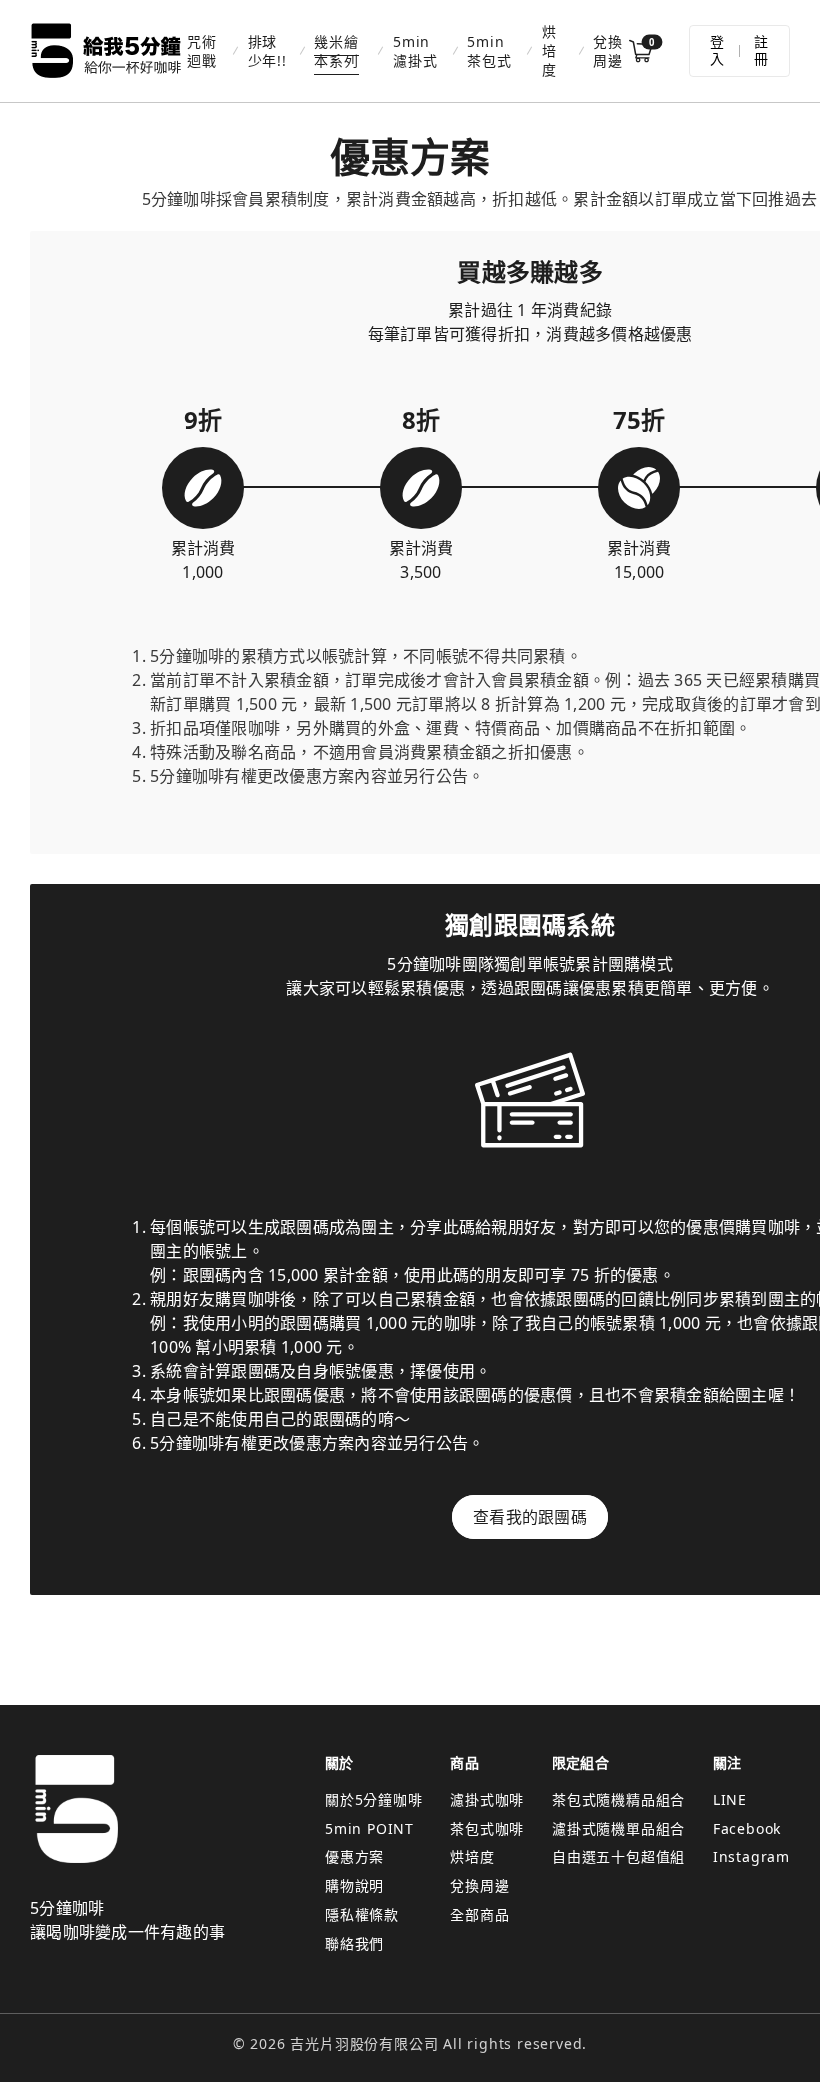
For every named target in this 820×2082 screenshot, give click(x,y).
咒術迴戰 (202, 51)
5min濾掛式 (415, 51)
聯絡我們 (354, 1943)
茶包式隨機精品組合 (618, 1799)
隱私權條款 (362, 1914)
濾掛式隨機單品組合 (618, 1828)
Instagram (751, 1856)
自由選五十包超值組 (618, 1856)
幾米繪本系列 (336, 51)
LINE (730, 1799)
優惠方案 (354, 1856)
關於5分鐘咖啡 (374, 1799)
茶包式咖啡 (487, 1828)
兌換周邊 (608, 51)
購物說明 (354, 1885)
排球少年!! (267, 51)
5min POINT (369, 1828)
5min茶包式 (489, 51)
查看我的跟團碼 (530, 1517)
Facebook (747, 1828)
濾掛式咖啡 (487, 1799)
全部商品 (479, 1914)
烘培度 (549, 50)
